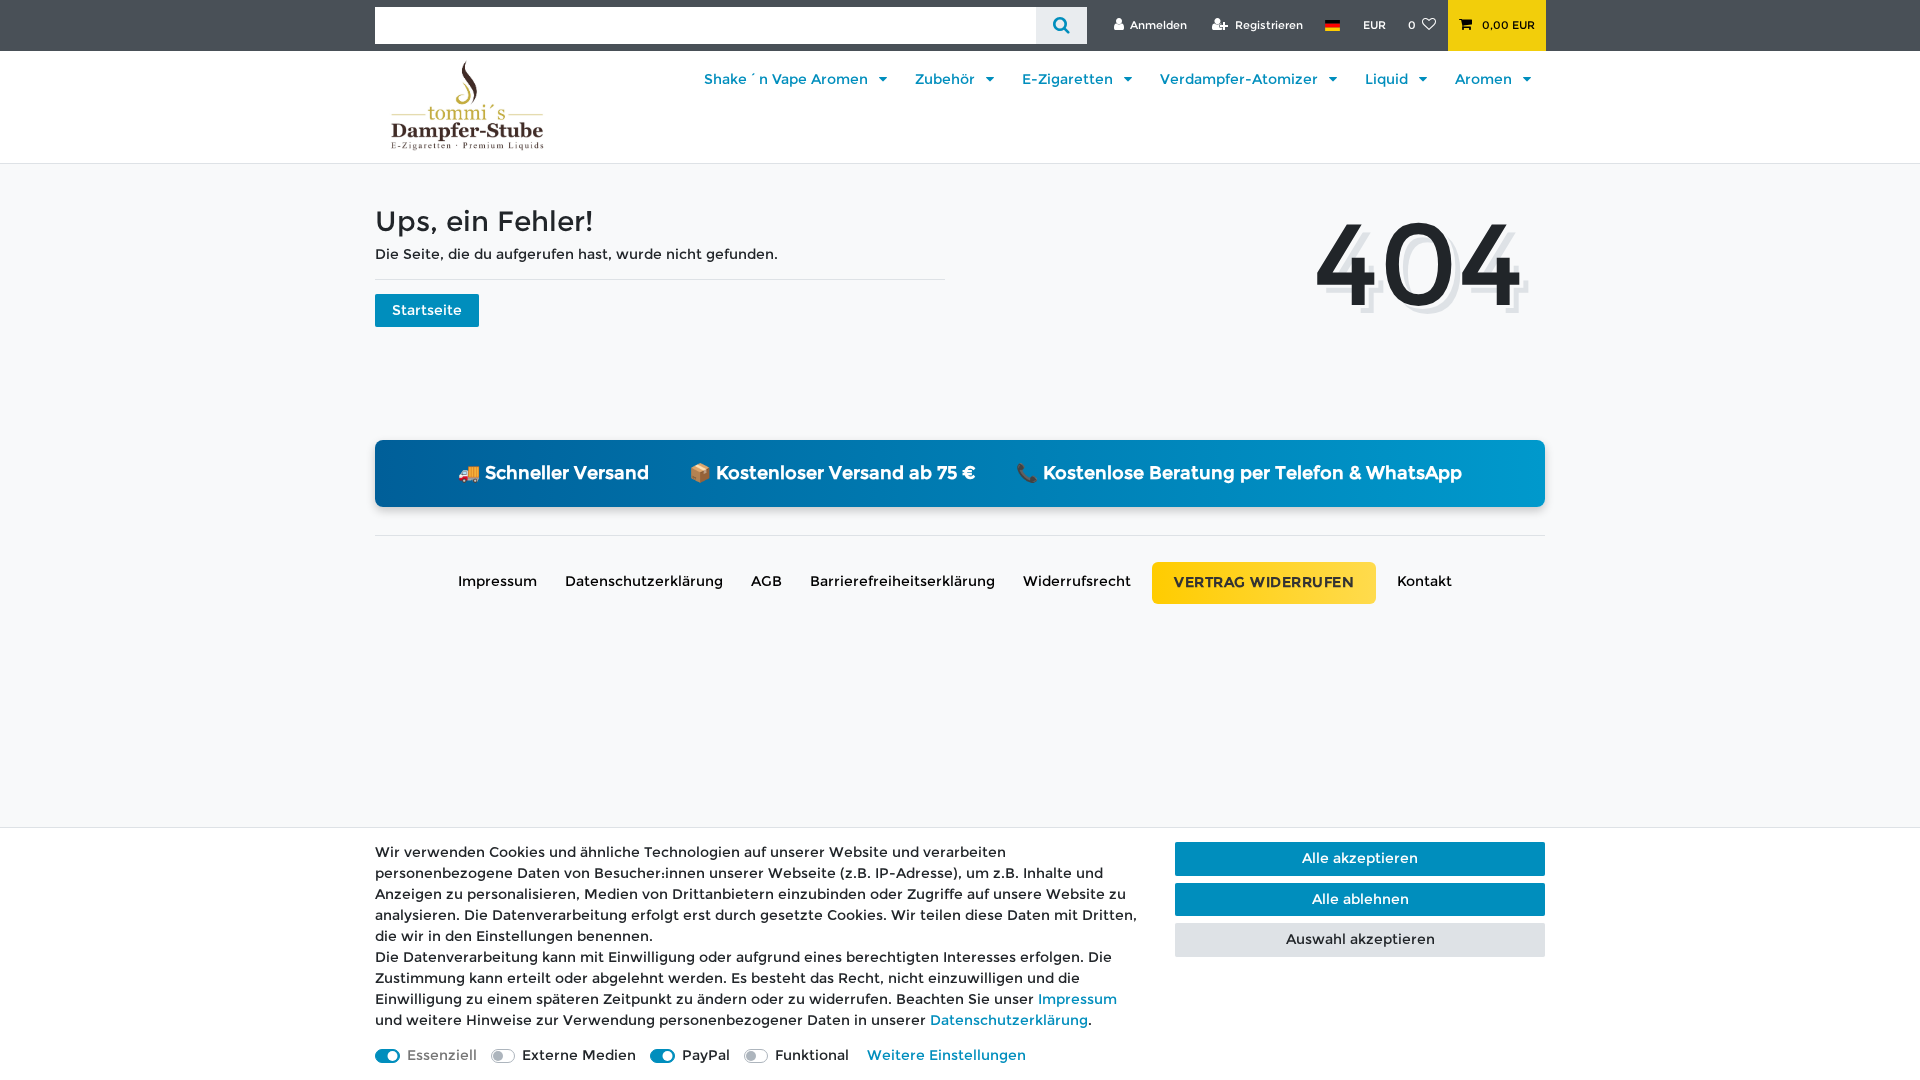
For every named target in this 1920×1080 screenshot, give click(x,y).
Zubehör (947, 79)
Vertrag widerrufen (1264, 582)
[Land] (1332, 25)
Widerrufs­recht (1077, 581)
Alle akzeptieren (1360, 858)
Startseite (427, 310)
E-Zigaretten (1069, 79)
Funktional (812, 1055)
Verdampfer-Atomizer (1241, 79)
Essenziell (442, 1055)
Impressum (497, 581)
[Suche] (1061, 25)
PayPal (706, 1055)
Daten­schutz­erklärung (644, 581)
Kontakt (1424, 581)
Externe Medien (579, 1055)
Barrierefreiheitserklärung (902, 581)
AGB (766, 581)
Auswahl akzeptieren (1360, 939)
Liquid (1388, 79)
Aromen (1485, 79)
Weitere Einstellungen (946, 1055)
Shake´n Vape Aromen (788, 79)
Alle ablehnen (1360, 899)
